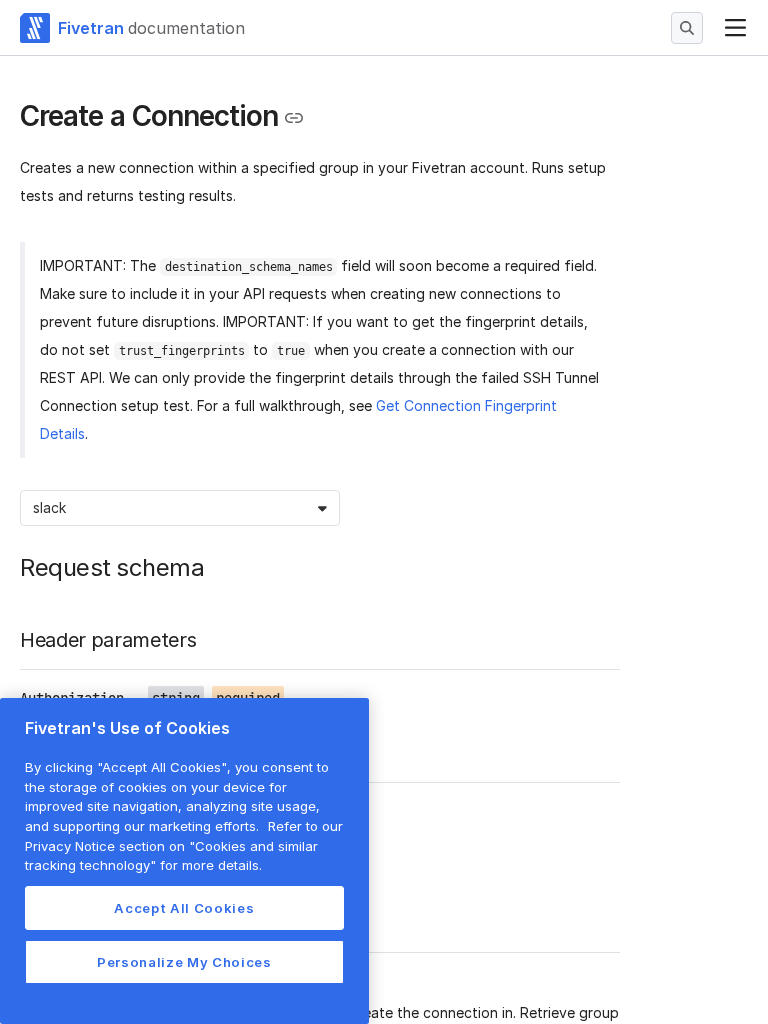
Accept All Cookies (184, 908)
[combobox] (35, 508)
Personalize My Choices (184, 962)
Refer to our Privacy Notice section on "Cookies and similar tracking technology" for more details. (184, 845)
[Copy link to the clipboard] (294, 118)
